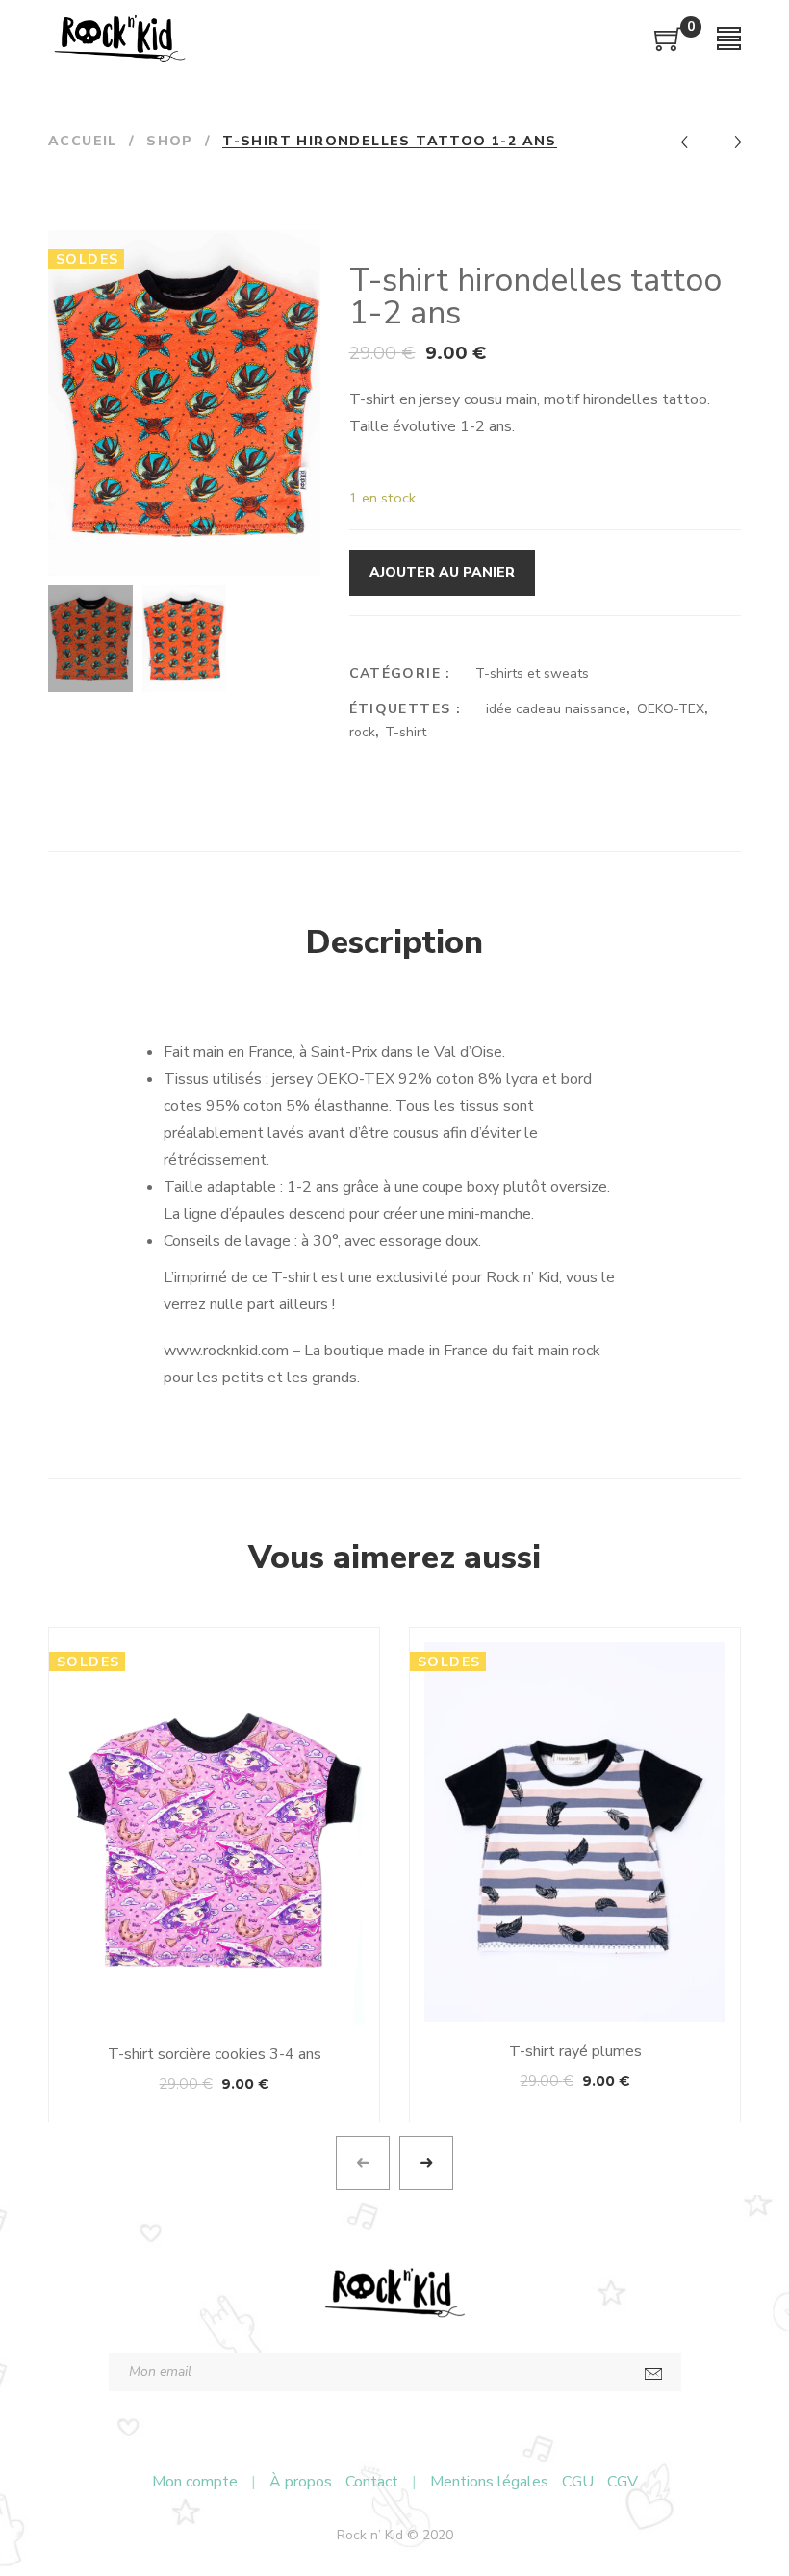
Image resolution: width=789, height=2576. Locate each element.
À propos (301, 2482)
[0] (669, 46)
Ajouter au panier (442, 572)
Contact (372, 2482)
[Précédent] (691, 143)
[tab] (394, 943)
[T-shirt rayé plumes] (575, 1832)
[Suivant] (731, 143)
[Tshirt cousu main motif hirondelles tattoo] (303, 559)
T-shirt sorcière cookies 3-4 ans (215, 2054)
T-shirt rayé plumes (575, 2051)
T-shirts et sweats (532, 673)
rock (362, 732)
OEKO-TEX (671, 709)
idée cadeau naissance (556, 709)
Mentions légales (489, 2482)
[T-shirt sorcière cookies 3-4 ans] (214, 1834)
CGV (623, 2482)
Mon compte (195, 2482)
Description (394, 942)
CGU (578, 2482)
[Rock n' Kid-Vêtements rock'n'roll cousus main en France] (119, 39)
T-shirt (406, 732)
